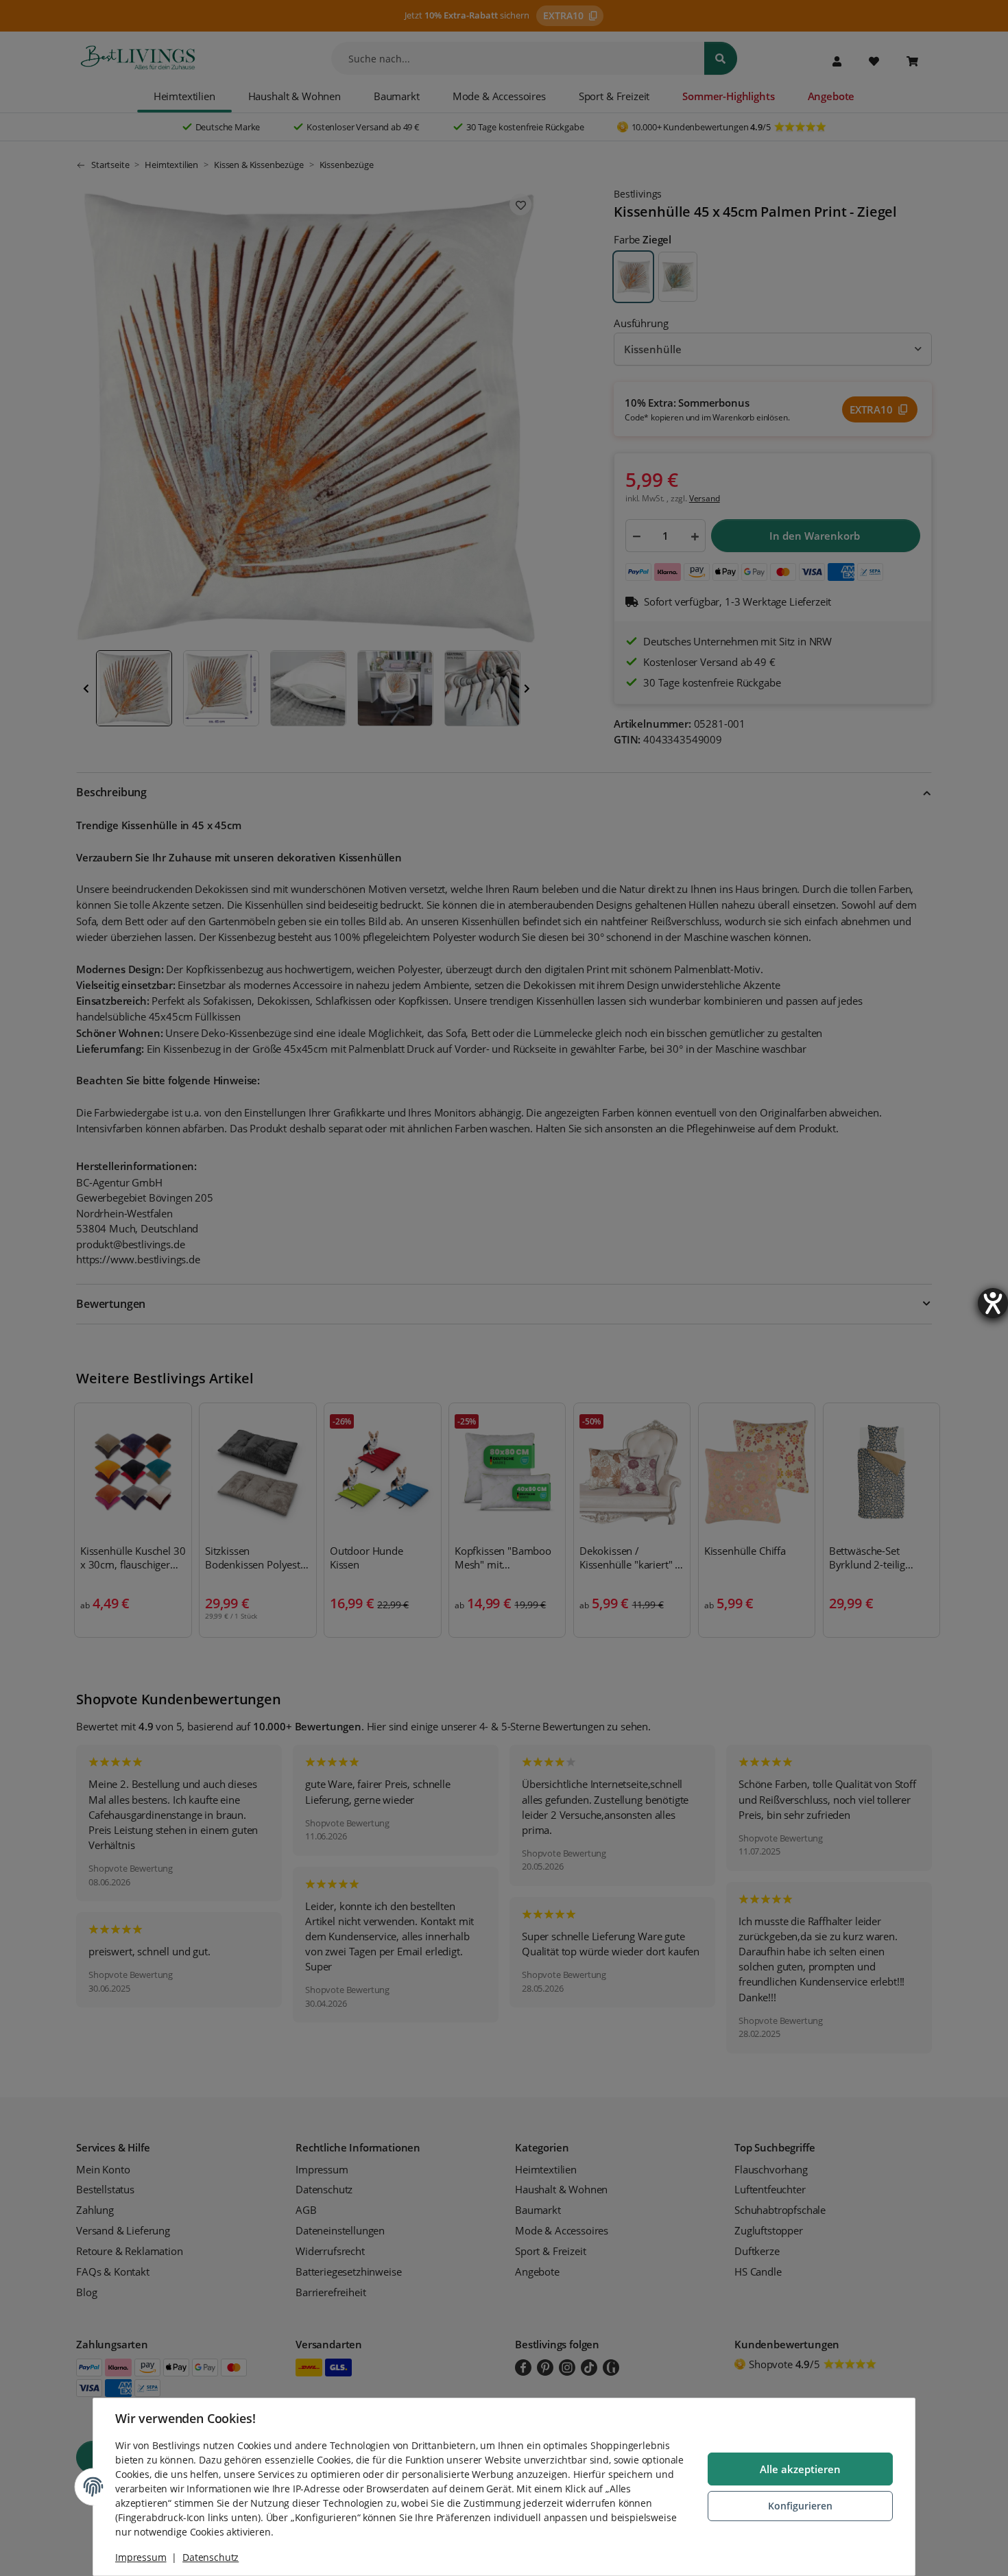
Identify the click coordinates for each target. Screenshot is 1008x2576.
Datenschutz (211, 2557)
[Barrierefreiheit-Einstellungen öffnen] (993, 1303)
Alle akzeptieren (800, 2469)
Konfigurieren (800, 2506)
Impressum (141, 2557)
